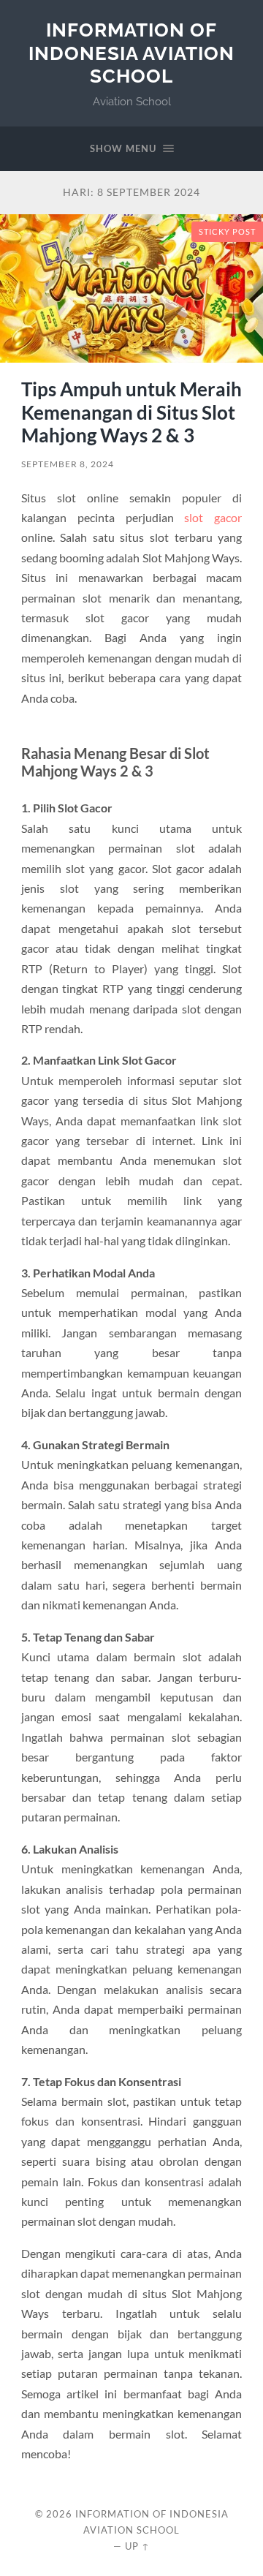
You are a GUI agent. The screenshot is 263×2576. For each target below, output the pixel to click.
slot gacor (213, 517)
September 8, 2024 (68, 464)
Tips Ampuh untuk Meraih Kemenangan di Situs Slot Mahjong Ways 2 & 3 (131, 412)
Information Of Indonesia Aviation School (131, 53)
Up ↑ (137, 2546)
